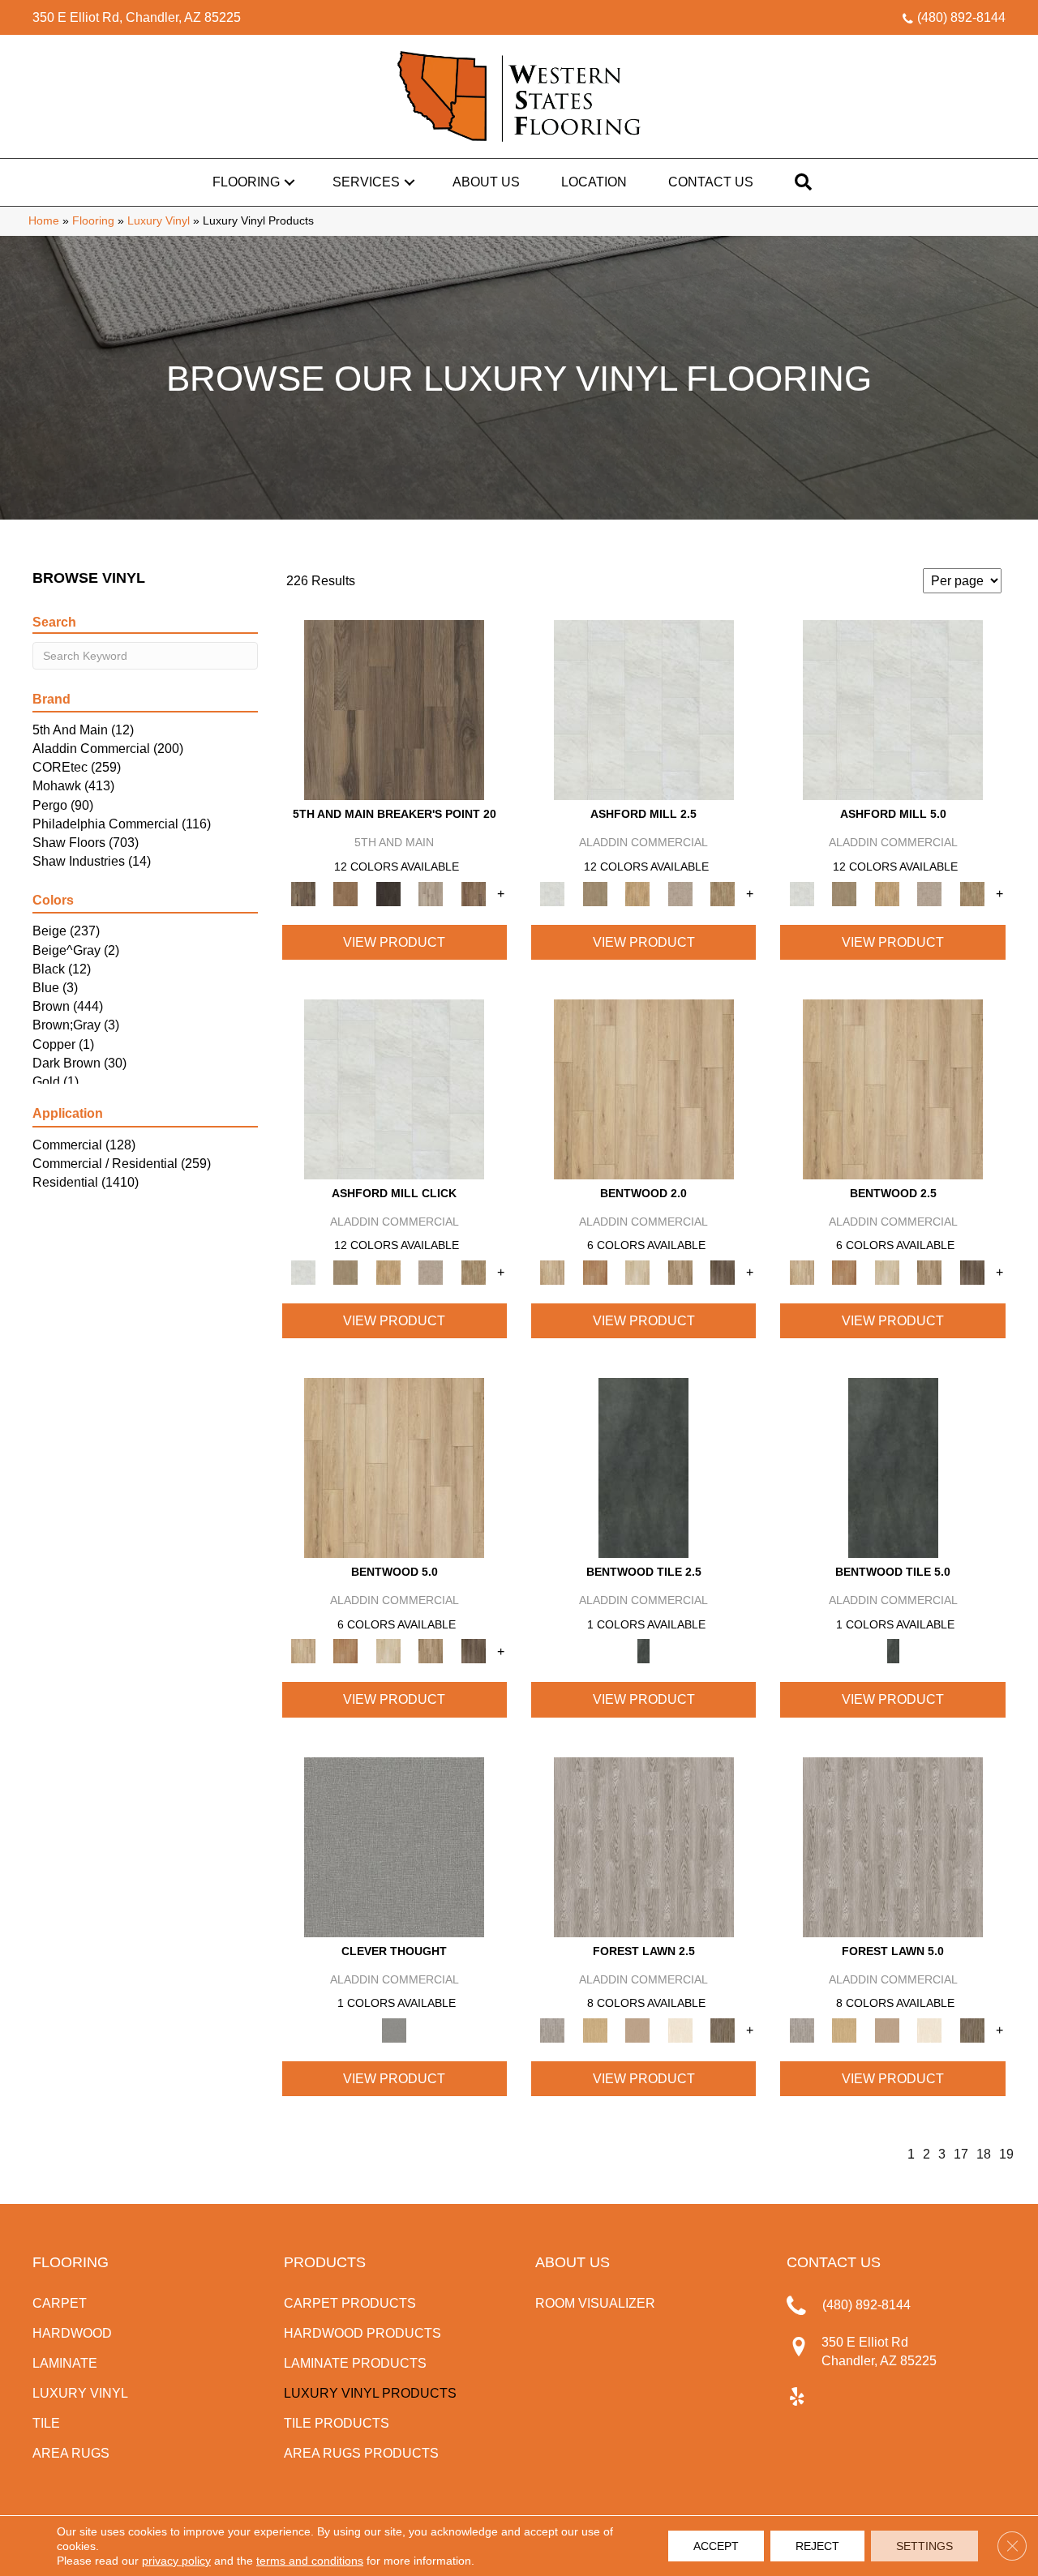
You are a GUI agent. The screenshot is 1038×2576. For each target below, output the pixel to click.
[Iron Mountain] (388, 893)
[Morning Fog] (394, 1846)
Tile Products (337, 2423)
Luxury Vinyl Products (370, 2393)
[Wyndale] (680, 1271)
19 (1006, 2154)
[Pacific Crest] (473, 893)
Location (594, 182)
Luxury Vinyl (159, 221)
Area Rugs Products (361, 2453)
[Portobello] (723, 2029)
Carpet (60, 2303)
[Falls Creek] (394, 710)
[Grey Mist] (644, 1846)
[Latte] (638, 2029)
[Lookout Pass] (431, 893)
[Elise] (594, 893)
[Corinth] (680, 893)
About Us (486, 182)
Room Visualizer (595, 2303)
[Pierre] (644, 1088)
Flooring (246, 182)
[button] (290, 182)
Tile (46, 2423)
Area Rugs (71, 2453)
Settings (924, 2546)
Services (366, 182)
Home (44, 221)
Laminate (65, 2363)
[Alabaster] (644, 710)
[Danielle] (723, 893)
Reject (817, 2546)
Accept (716, 2546)
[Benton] (594, 1271)
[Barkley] (638, 1271)
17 (961, 2154)
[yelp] (797, 2398)
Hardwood (72, 2333)
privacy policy (176, 2561)
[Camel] (594, 2029)
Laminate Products (355, 2363)
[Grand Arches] (345, 893)
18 (984, 2154)
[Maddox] (638, 893)
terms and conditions (310, 2561)
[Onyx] (643, 1468)
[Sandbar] (680, 2029)
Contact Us (711, 182)
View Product (394, 942)
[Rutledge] (723, 1271)
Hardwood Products (362, 2333)
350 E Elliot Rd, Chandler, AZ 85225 (137, 17)
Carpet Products (350, 2303)
